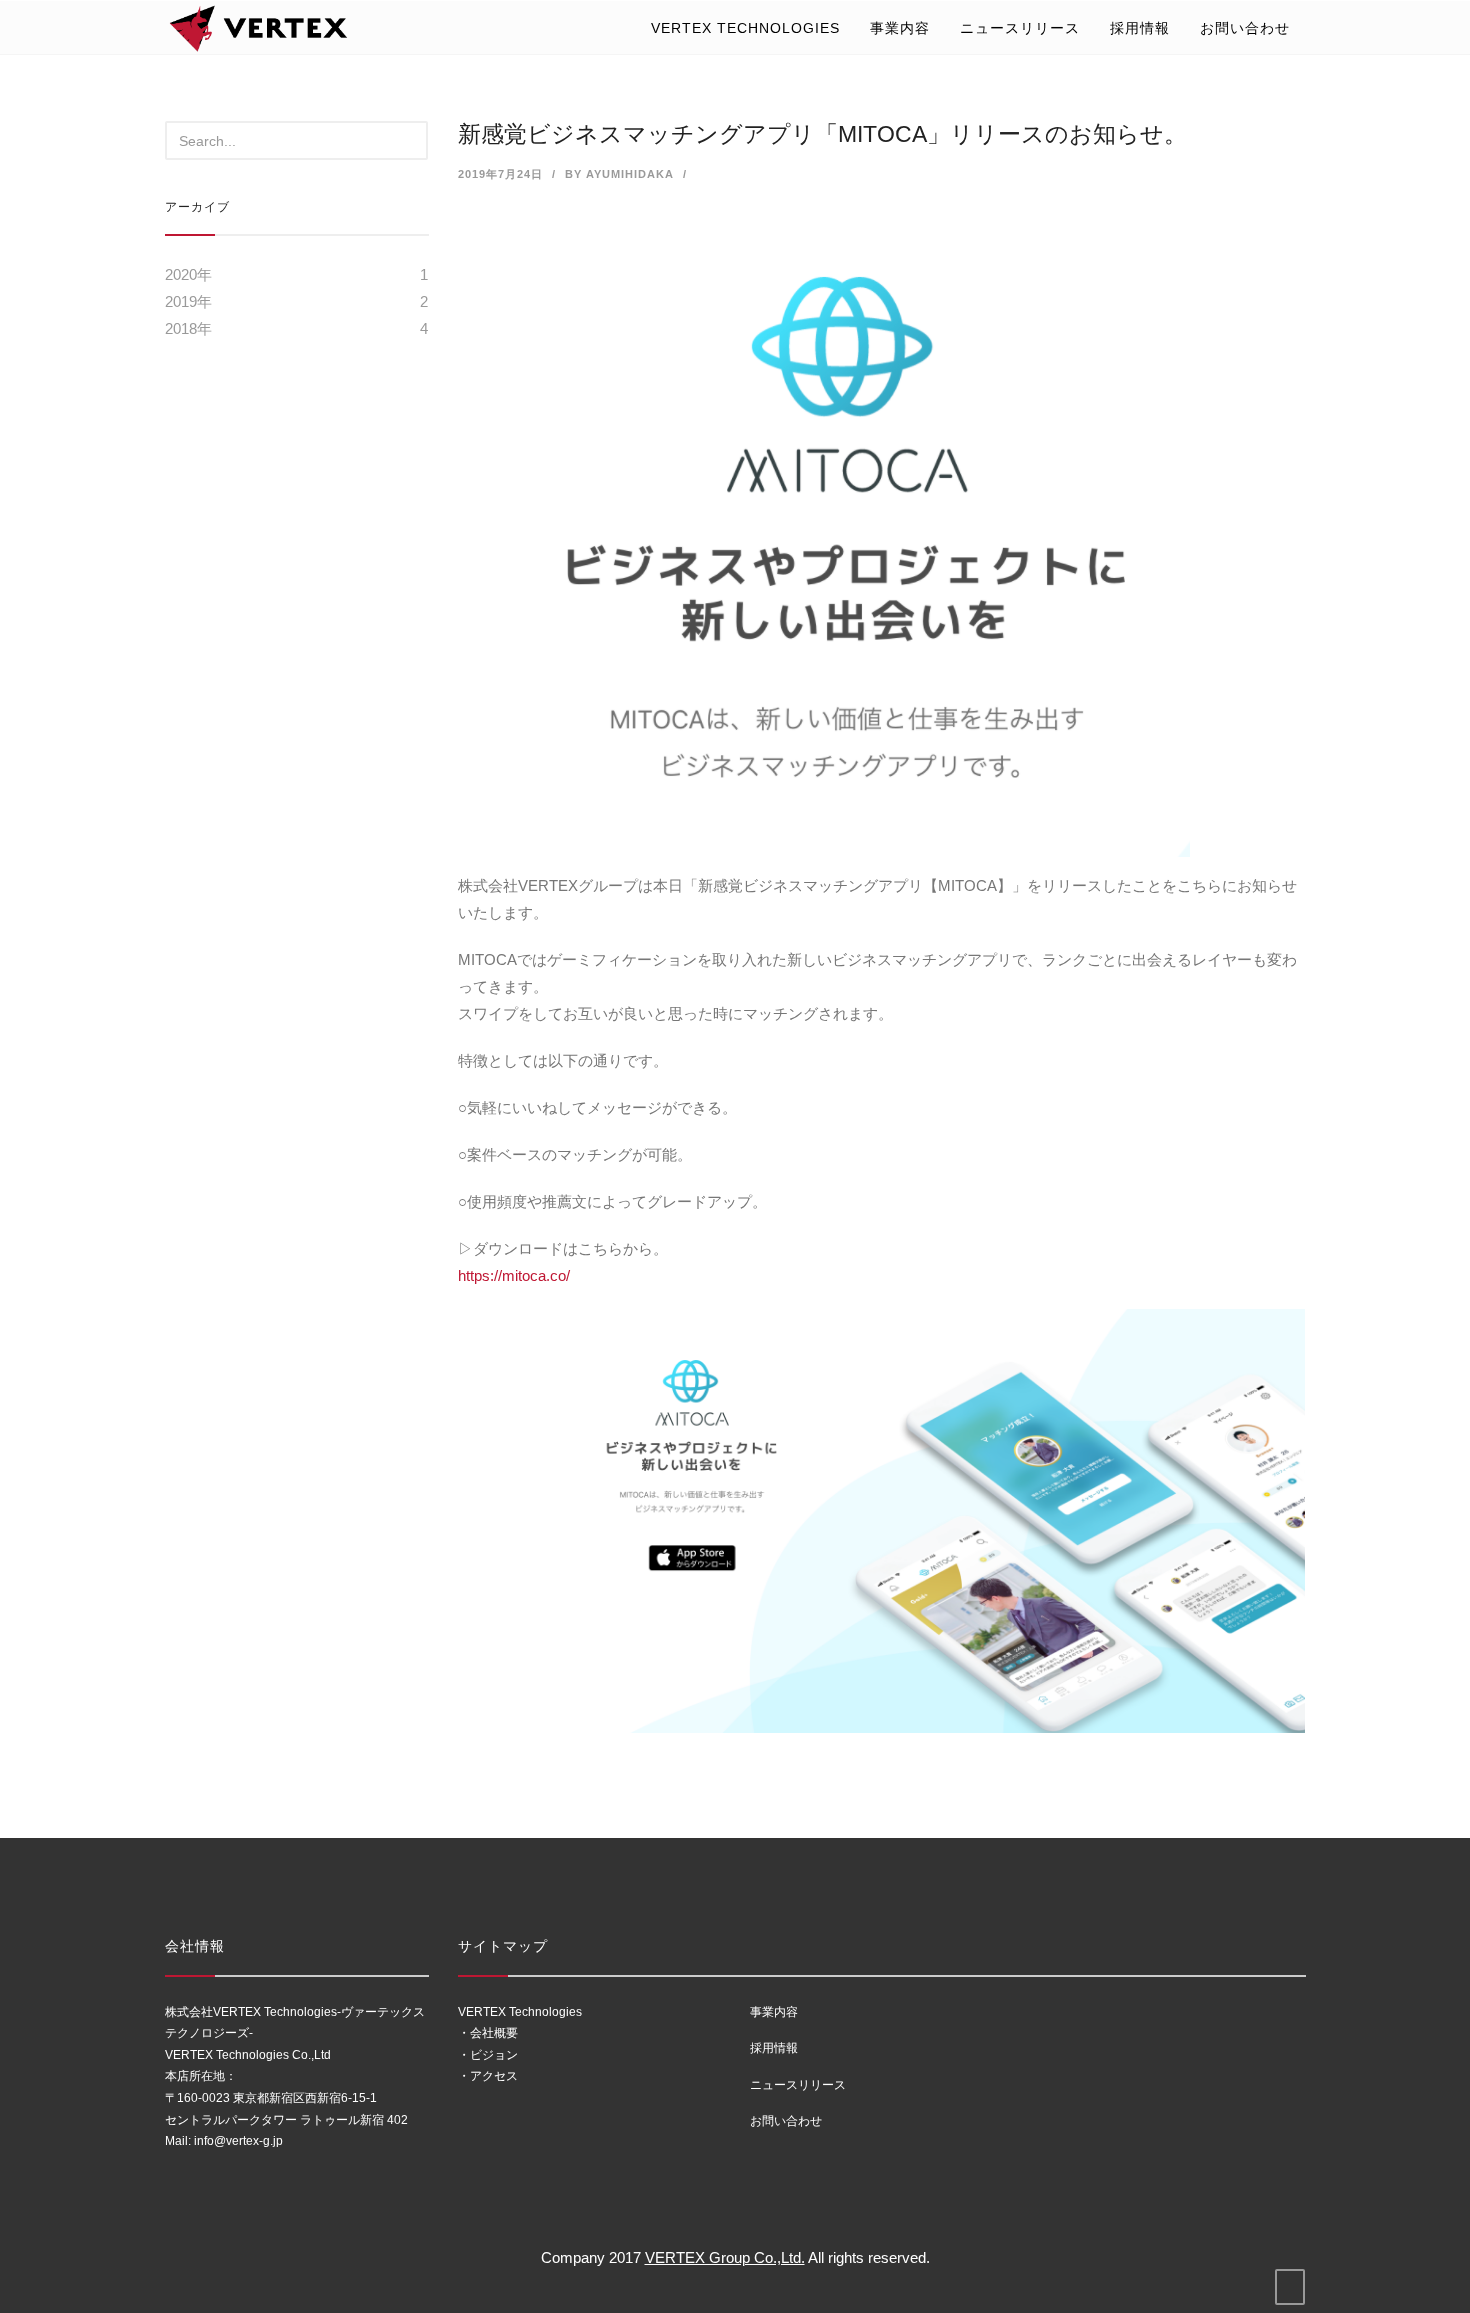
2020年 (188, 274)
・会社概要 (488, 2033)
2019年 (188, 301)
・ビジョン (488, 2055)
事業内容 (900, 28)
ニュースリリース (1020, 28)
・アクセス (488, 2076)
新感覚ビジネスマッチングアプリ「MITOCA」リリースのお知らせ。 (822, 134)
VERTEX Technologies (745, 28)
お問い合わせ (1245, 28)
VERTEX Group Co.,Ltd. (725, 2257)
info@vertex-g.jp (238, 2141)
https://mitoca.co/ (514, 1275)
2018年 (188, 328)
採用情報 (1140, 28)
